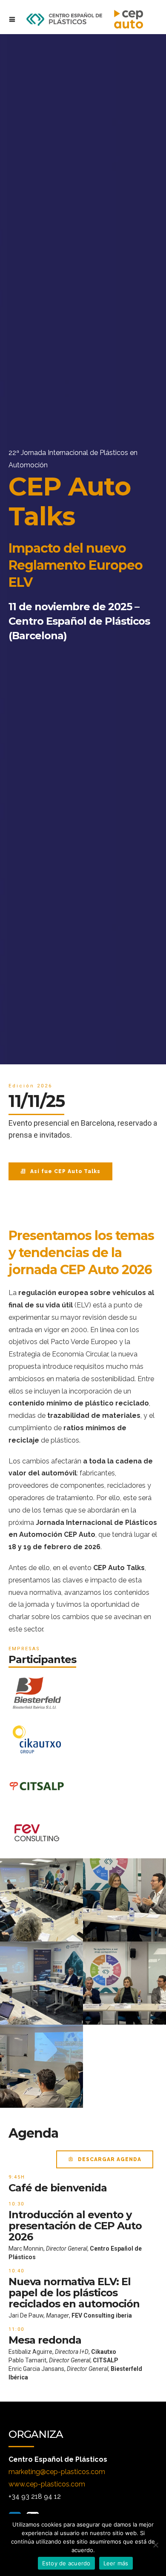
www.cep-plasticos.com (47, 2484)
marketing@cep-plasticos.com (57, 2472)
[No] (155, 2545)
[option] (83, 549)
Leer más (116, 2563)
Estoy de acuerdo (66, 2563)
